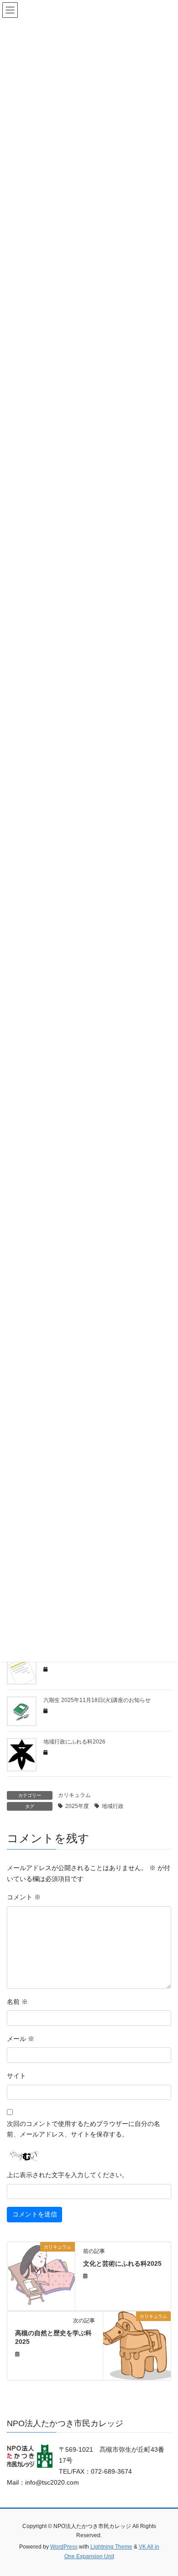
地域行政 (113, 1806)
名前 (17, 2002)
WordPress (64, 2547)
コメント (24, 1897)
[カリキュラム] (41, 2275)
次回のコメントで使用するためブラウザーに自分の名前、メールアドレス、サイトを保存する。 (84, 2129)
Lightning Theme (111, 2547)
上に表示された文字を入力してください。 (68, 2175)
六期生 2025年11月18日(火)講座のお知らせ (97, 1700)
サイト (16, 2076)
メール (21, 2039)
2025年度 (77, 1806)
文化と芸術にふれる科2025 (122, 2263)
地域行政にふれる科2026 (74, 1742)
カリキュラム (74, 1795)
